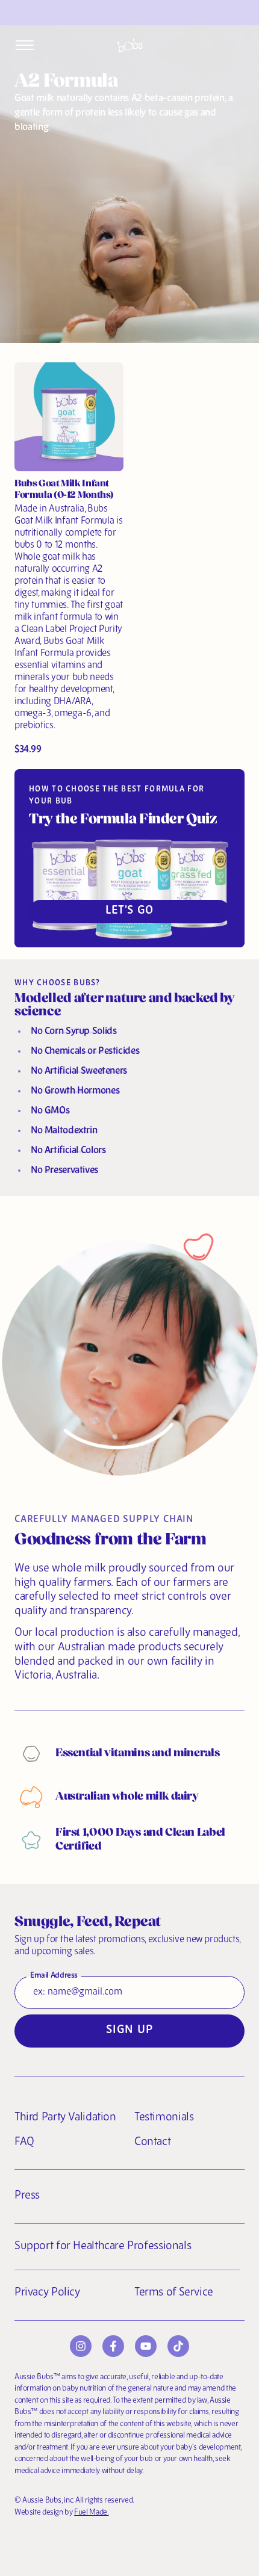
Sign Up (129, 2030)
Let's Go (130, 911)
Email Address (54, 1976)
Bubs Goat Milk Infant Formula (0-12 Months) (64, 490)
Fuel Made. (91, 2513)
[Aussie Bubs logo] (131, 45)
